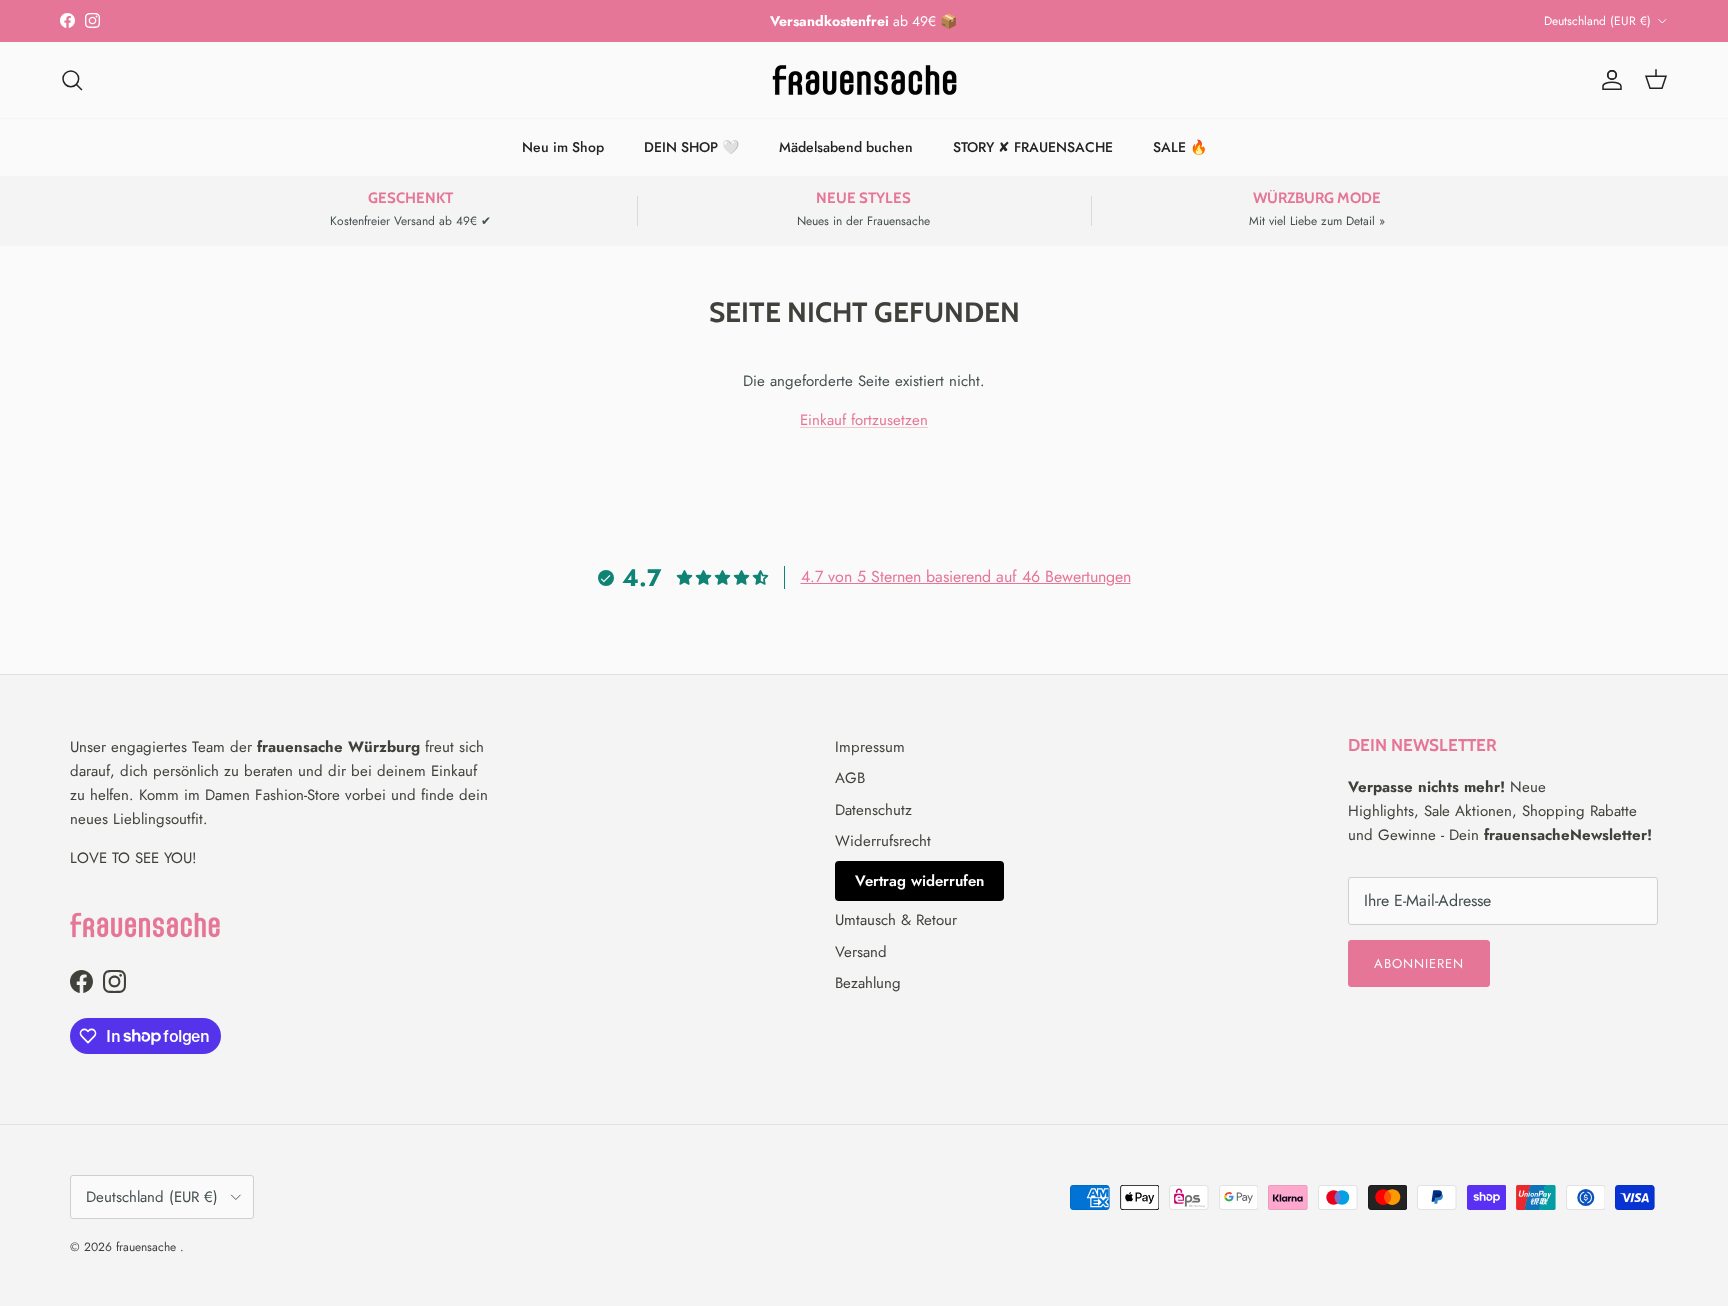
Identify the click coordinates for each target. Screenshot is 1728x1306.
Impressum (870, 747)
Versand (861, 952)
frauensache (148, 1247)
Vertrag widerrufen (919, 881)
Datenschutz (873, 810)
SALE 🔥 (1180, 147)
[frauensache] (864, 80)
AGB (850, 778)
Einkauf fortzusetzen (864, 420)
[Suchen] (72, 80)
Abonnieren (1419, 963)
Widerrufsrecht (883, 841)
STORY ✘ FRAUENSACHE (1033, 147)
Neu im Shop (563, 147)
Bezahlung (868, 983)
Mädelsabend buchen (846, 147)
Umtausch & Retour (896, 920)
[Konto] (1608, 80)
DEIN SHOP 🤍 (691, 147)
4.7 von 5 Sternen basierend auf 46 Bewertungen (966, 576)
